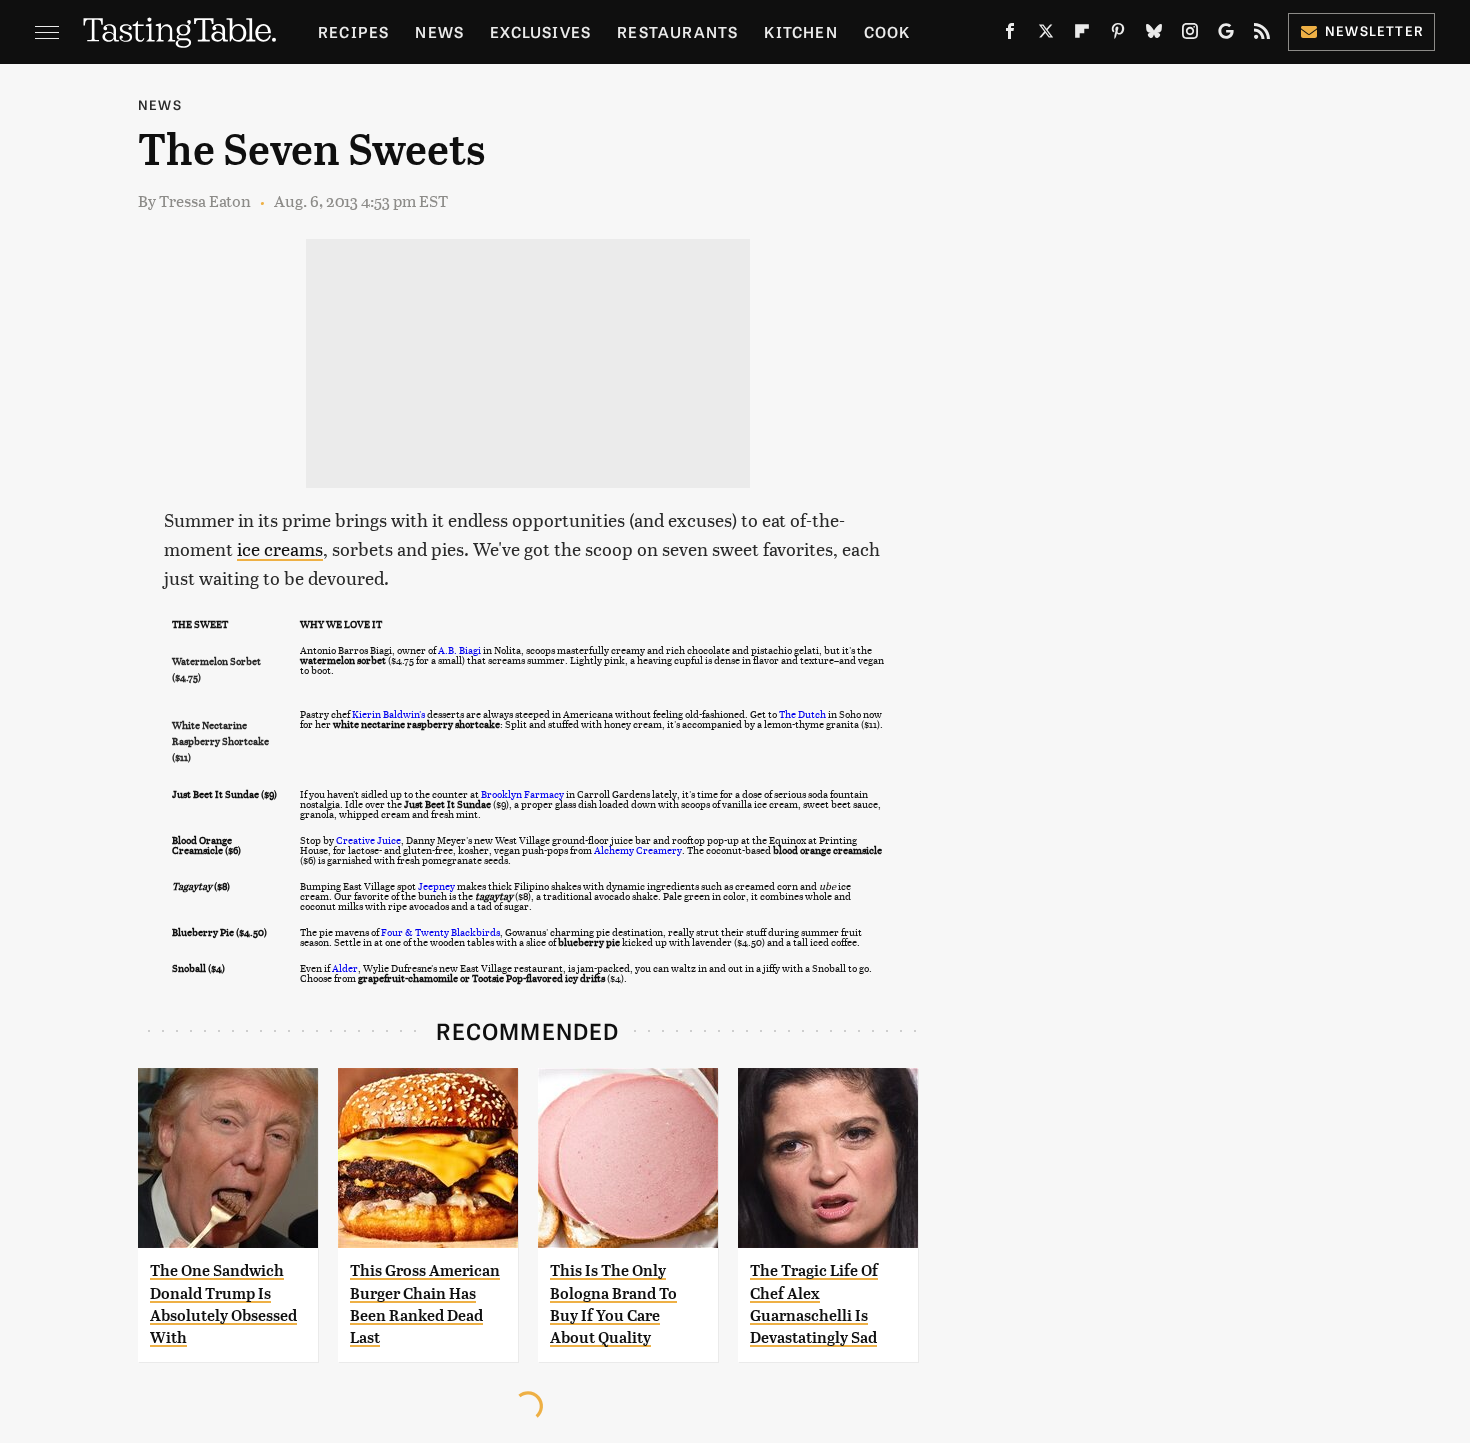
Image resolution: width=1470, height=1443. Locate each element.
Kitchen (800, 31)
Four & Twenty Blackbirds (440, 932)
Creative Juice (368, 840)
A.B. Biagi (459, 650)
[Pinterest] (1118, 35)
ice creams (280, 548)
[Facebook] (1010, 35)
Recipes (353, 31)
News (439, 31)
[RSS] (1262, 35)
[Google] (1226, 35)
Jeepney (436, 886)
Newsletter (1374, 30)
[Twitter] (1046, 35)
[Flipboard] (1082, 35)
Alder (345, 968)
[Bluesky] (1154, 35)
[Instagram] (1190, 35)
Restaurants (677, 31)
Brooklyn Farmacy (522, 794)
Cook (887, 31)
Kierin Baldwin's (388, 714)
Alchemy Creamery (638, 850)
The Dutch (802, 714)
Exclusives (540, 31)
